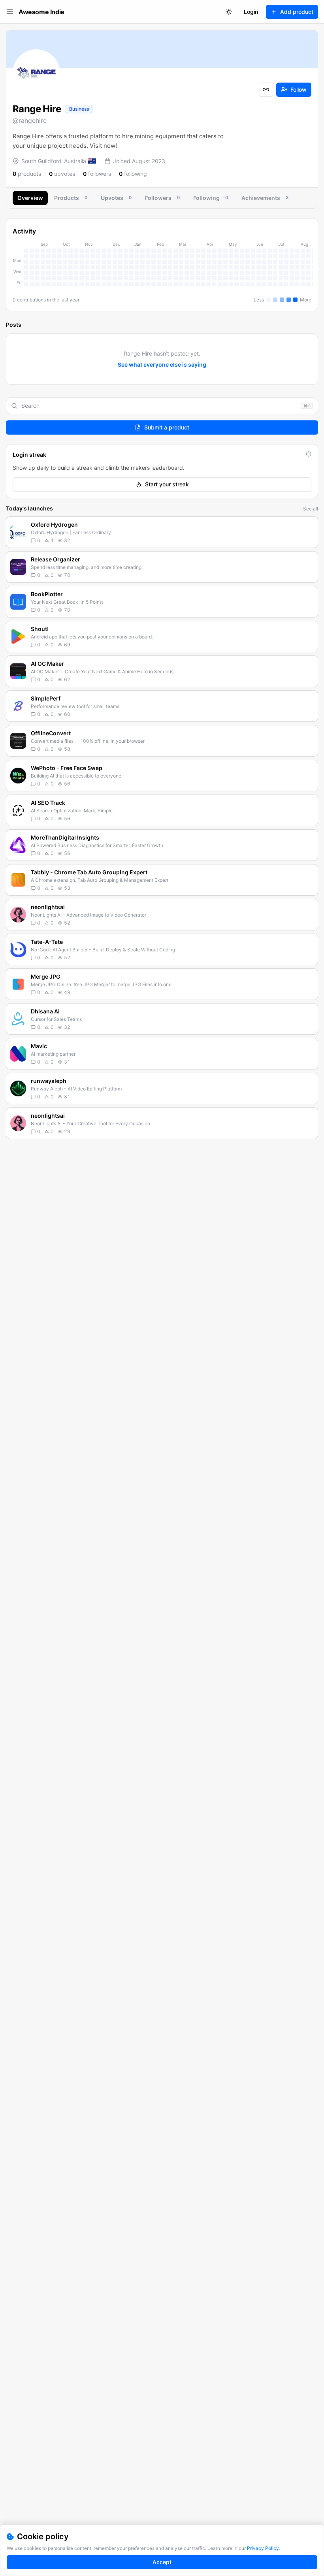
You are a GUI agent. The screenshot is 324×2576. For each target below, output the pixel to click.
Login (251, 12)
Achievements (265, 198)
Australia (75, 161)
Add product (297, 12)
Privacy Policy (263, 2548)
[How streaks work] (309, 454)
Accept (162, 2562)
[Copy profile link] (266, 90)
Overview (30, 198)
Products (71, 198)
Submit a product (167, 427)
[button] (162, 532)
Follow (299, 89)
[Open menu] (10, 12)
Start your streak (167, 484)
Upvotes (116, 198)
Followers (162, 198)
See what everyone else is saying (162, 364)
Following (211, 198)
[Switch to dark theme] (229, 12)
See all (311, 509)
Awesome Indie (41, 12)
